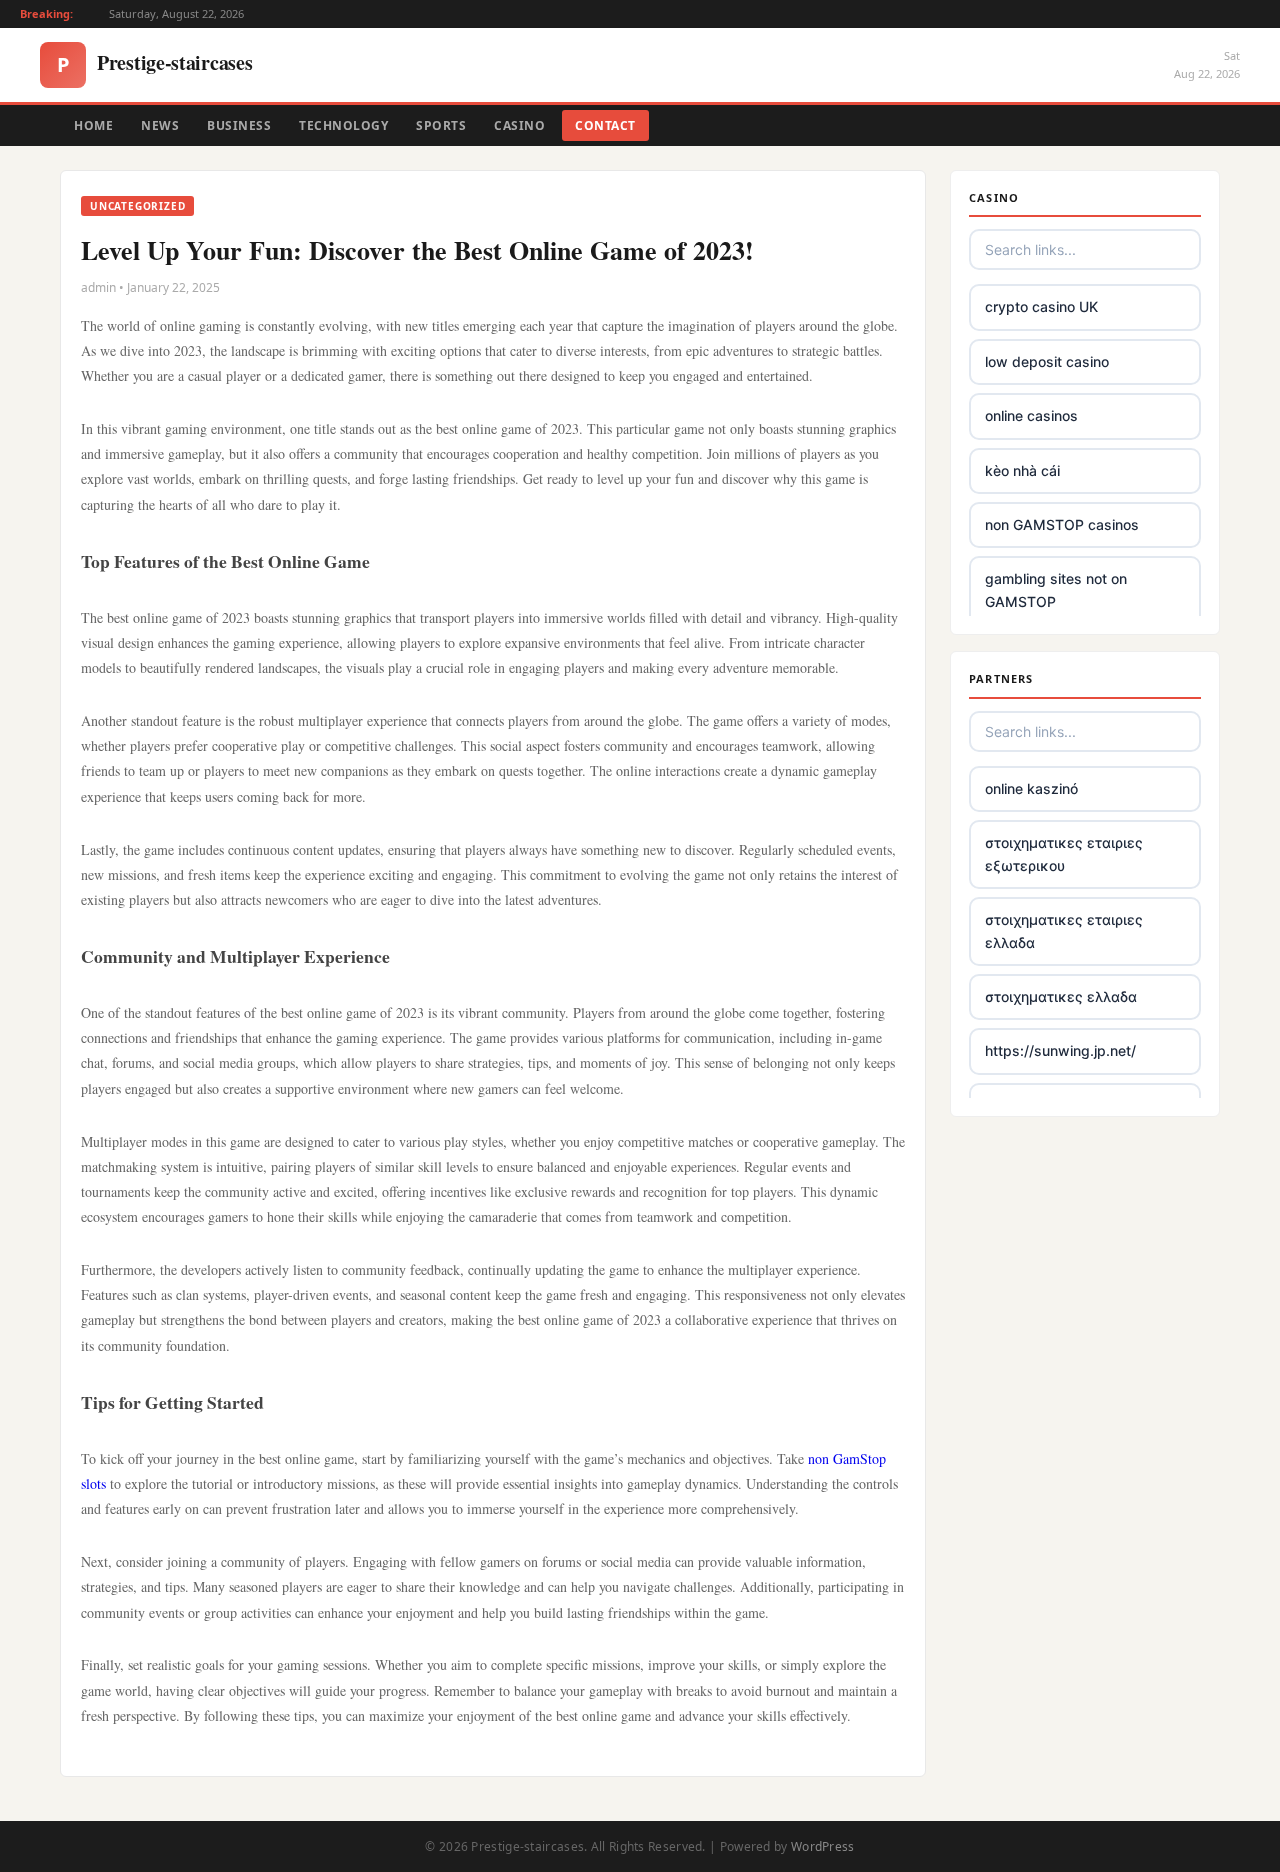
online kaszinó (1031, 788)
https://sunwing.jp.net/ (1060, 1050)
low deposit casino (1047, 361)
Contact (605, 125)
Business (239, 125)
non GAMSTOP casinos (1062, 524)
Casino (519, 125)
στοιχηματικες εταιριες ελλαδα (1064, 930)
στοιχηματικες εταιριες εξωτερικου (1064, 853)
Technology (343, 125)
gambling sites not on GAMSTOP (1056, 589)
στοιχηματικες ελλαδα (1061, 996)
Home (93, 125)
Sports (441, 125)
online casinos (1031, 415)
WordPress (823, 1846)
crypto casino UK (1041, 306)
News (160, 125)
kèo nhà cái (1022, 470)
